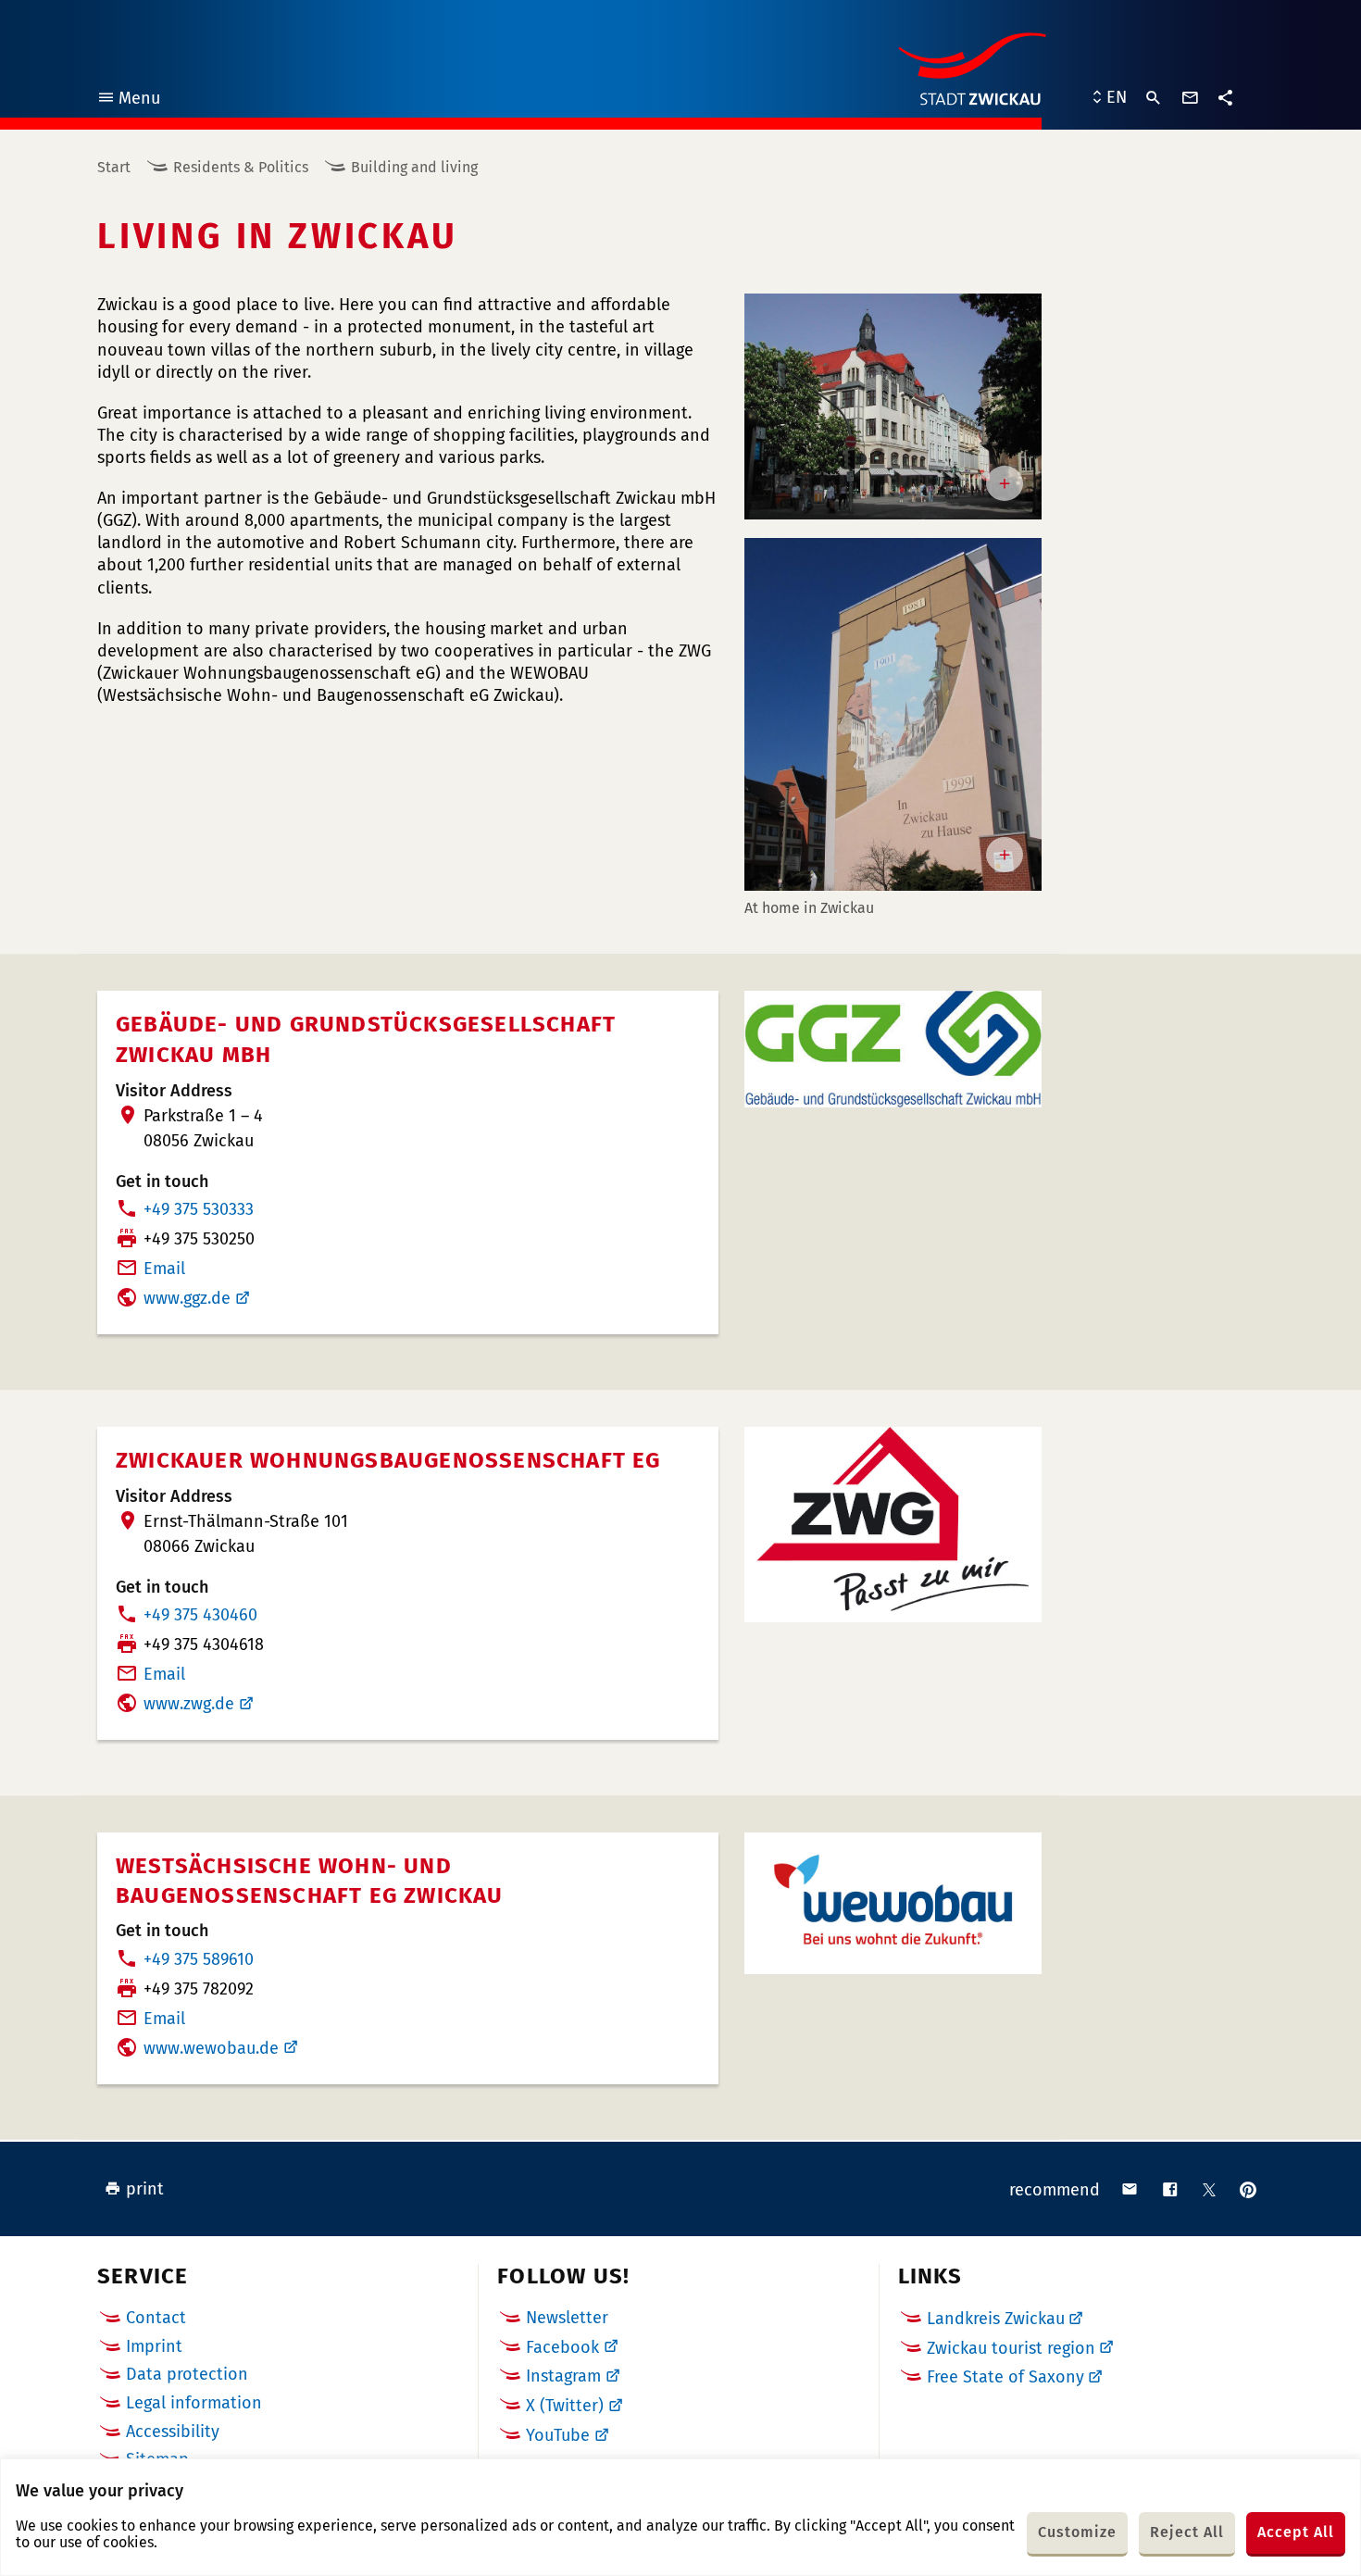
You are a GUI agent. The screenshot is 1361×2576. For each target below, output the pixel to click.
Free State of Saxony (1005, 2377)
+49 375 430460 (200, 1615)
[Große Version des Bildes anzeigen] (893, 406)
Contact (156, 2318)
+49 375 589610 (199, 1959)
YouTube (558, 2435)
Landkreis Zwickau (996, 2319)
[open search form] (1154, 98)
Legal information (194, 2403)
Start (114, 167)
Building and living (414, 167)
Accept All (1296, 2532)
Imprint (154, 2346)
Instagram (563, 2376)
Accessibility (173, 2432)
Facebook (562, 2347)
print (145, 2189)
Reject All (1187, 2532)
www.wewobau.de (211, 2048)
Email (164, 1269)
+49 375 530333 (199, 1209)
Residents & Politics (241, 167)
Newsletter (567, 2318)
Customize (1077, 2532)
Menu (128, 100)
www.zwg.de (189, 1704)
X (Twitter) (565, 2406)
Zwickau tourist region (1011, 2348)
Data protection (187, 2374)
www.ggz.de (187, 1298)
